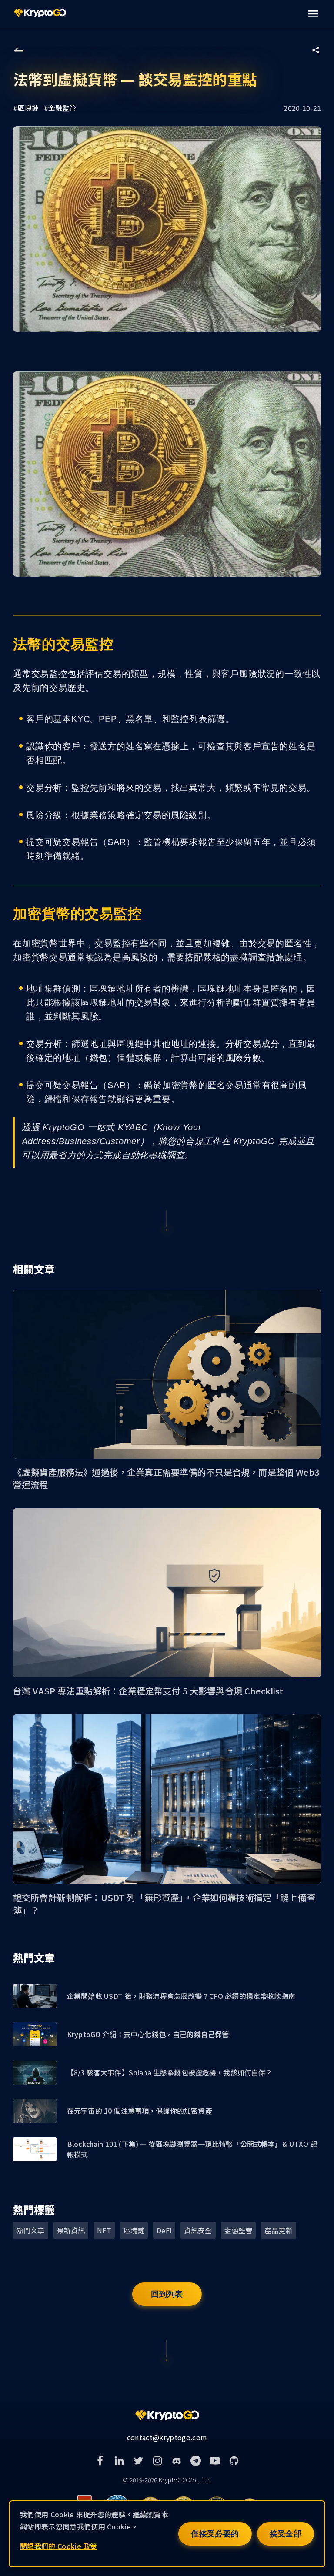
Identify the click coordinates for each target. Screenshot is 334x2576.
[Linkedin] (119, 2461)
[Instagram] (157, 2461)
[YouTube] (215, 2461)
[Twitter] (138, 2461)
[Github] (234, 2461)
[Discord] (177, 2461)
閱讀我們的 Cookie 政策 (59, 2546)
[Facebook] (100, 2461)
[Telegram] (196, 2461)
